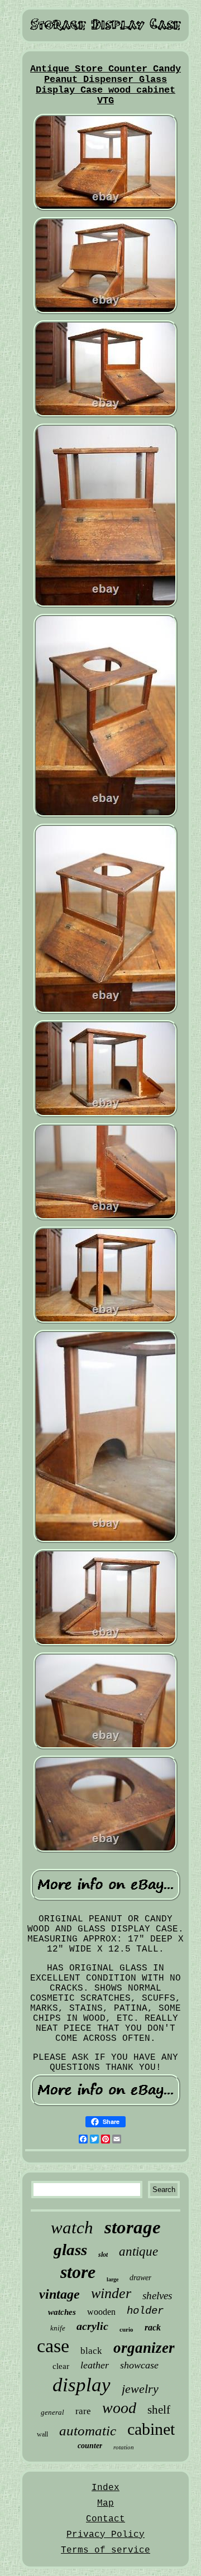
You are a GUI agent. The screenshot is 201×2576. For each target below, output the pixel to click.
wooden (101, 2312)
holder (145, 2311)
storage (133, 2227)
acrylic (92, 2326)
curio (126, 2329)
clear (61, 2366)
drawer (140, 2278)
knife (58, 2328)
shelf (159, 2410)
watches (62, 2312)
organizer (144, 2348)
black (91, 2351)
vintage (59, 2294)
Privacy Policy (106, 2535)
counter (90, 2446)
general (52, 2412)
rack (153, 2327)
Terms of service (106, 2550)
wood (119, 2408)
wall (42, 2434)
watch (72, 2227)
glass (70, 2250)
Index (106, 2488)
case (53, 2346)
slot (103, 2255)
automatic (88, 2431)
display (82, 2385)
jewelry (140, 2389)
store (78, 2272)
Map (106, 2503)
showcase (139, 2365)
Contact (106, 2519)
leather (95, 2365)
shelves (157, 2296)
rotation (124, 2447)
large (113, 2279)
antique (138, 2251)
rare (83, 2411)
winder (111, 2293)
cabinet (151, 2429)
